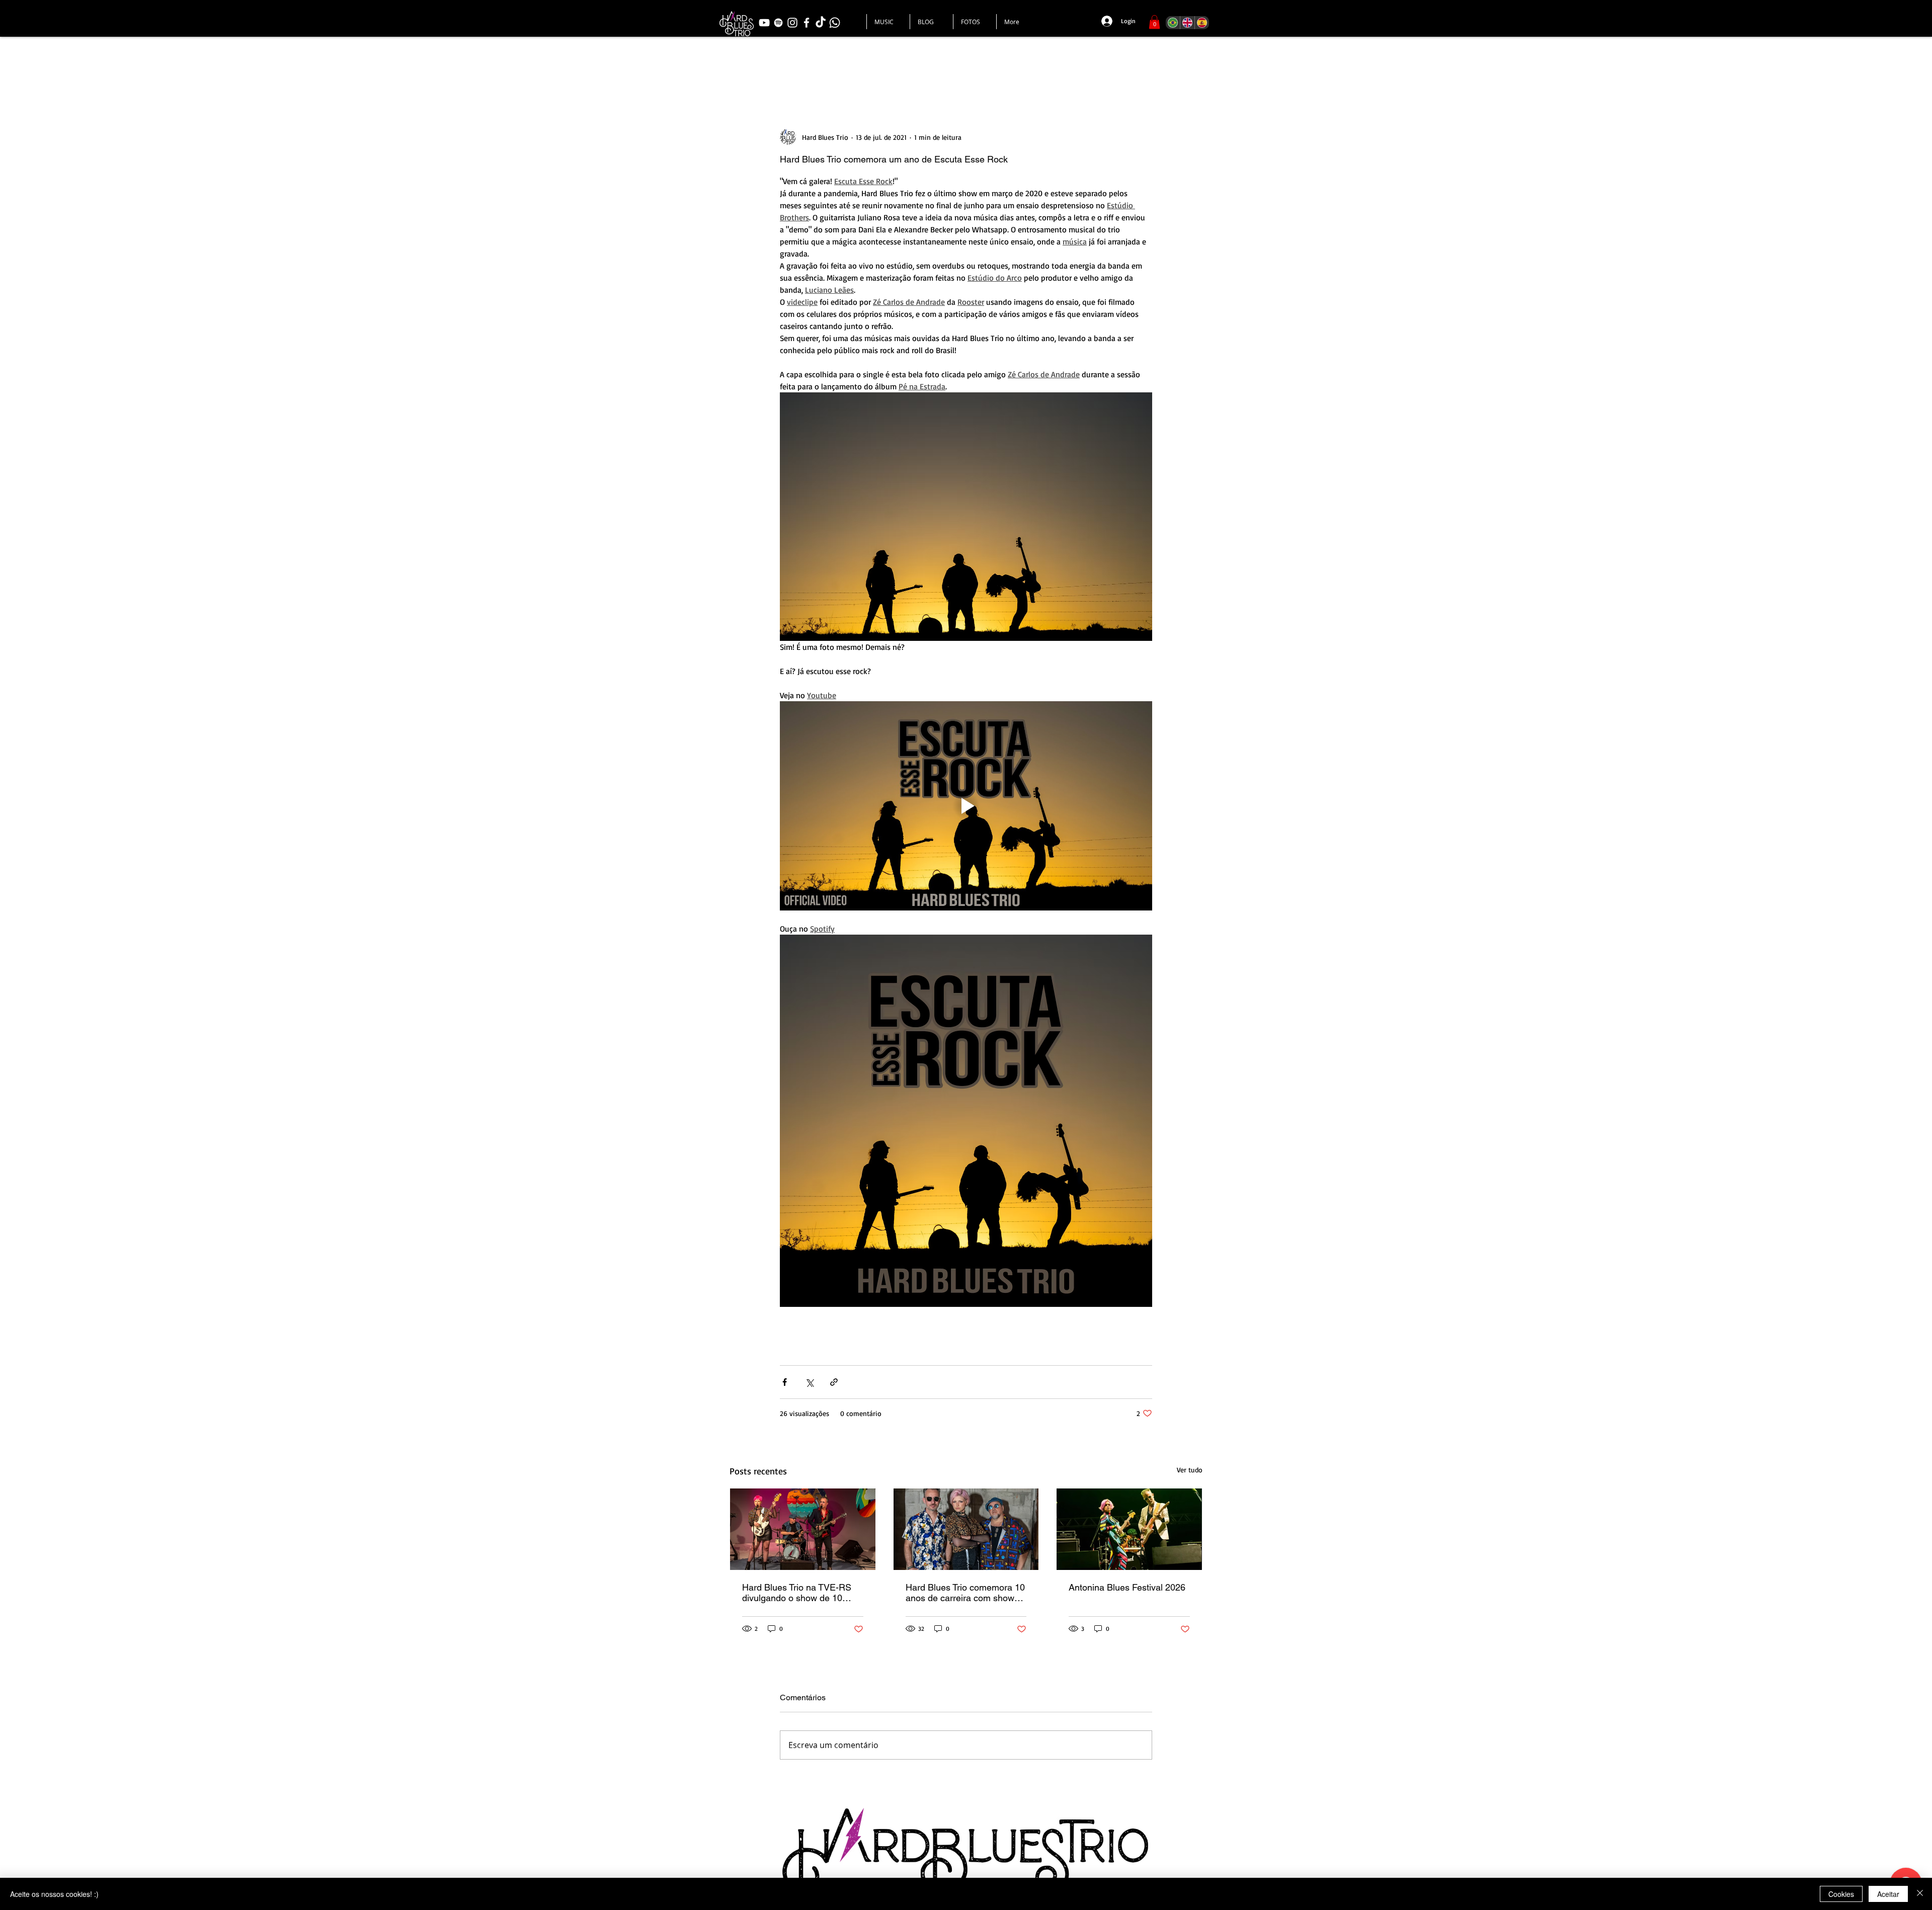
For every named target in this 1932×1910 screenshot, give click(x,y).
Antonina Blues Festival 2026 (1127, 1587)
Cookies (1841, 1894)
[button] (1154, 22)
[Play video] (966, 806)
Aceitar (1888, 1894)
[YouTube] (764, 23)
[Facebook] (807, 23)
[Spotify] (778, 23)
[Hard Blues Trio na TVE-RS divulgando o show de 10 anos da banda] (803, 1529)
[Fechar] (1920, 1894)
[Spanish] (1202, 23)
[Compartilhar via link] (834, 1382)
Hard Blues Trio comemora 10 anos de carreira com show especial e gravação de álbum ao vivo (966, 1593)
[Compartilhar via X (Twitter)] (809, 1382)
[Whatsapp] (835, 23)
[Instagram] (792, 23)
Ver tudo (1190, 1470)
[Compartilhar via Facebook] (785, 1382)
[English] (1187, 23)
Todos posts (754, 68)
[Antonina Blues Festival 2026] (1129, 1529)
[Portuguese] (1173, 23)
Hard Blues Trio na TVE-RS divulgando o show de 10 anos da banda (797, 1593)
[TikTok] (821, 23)
